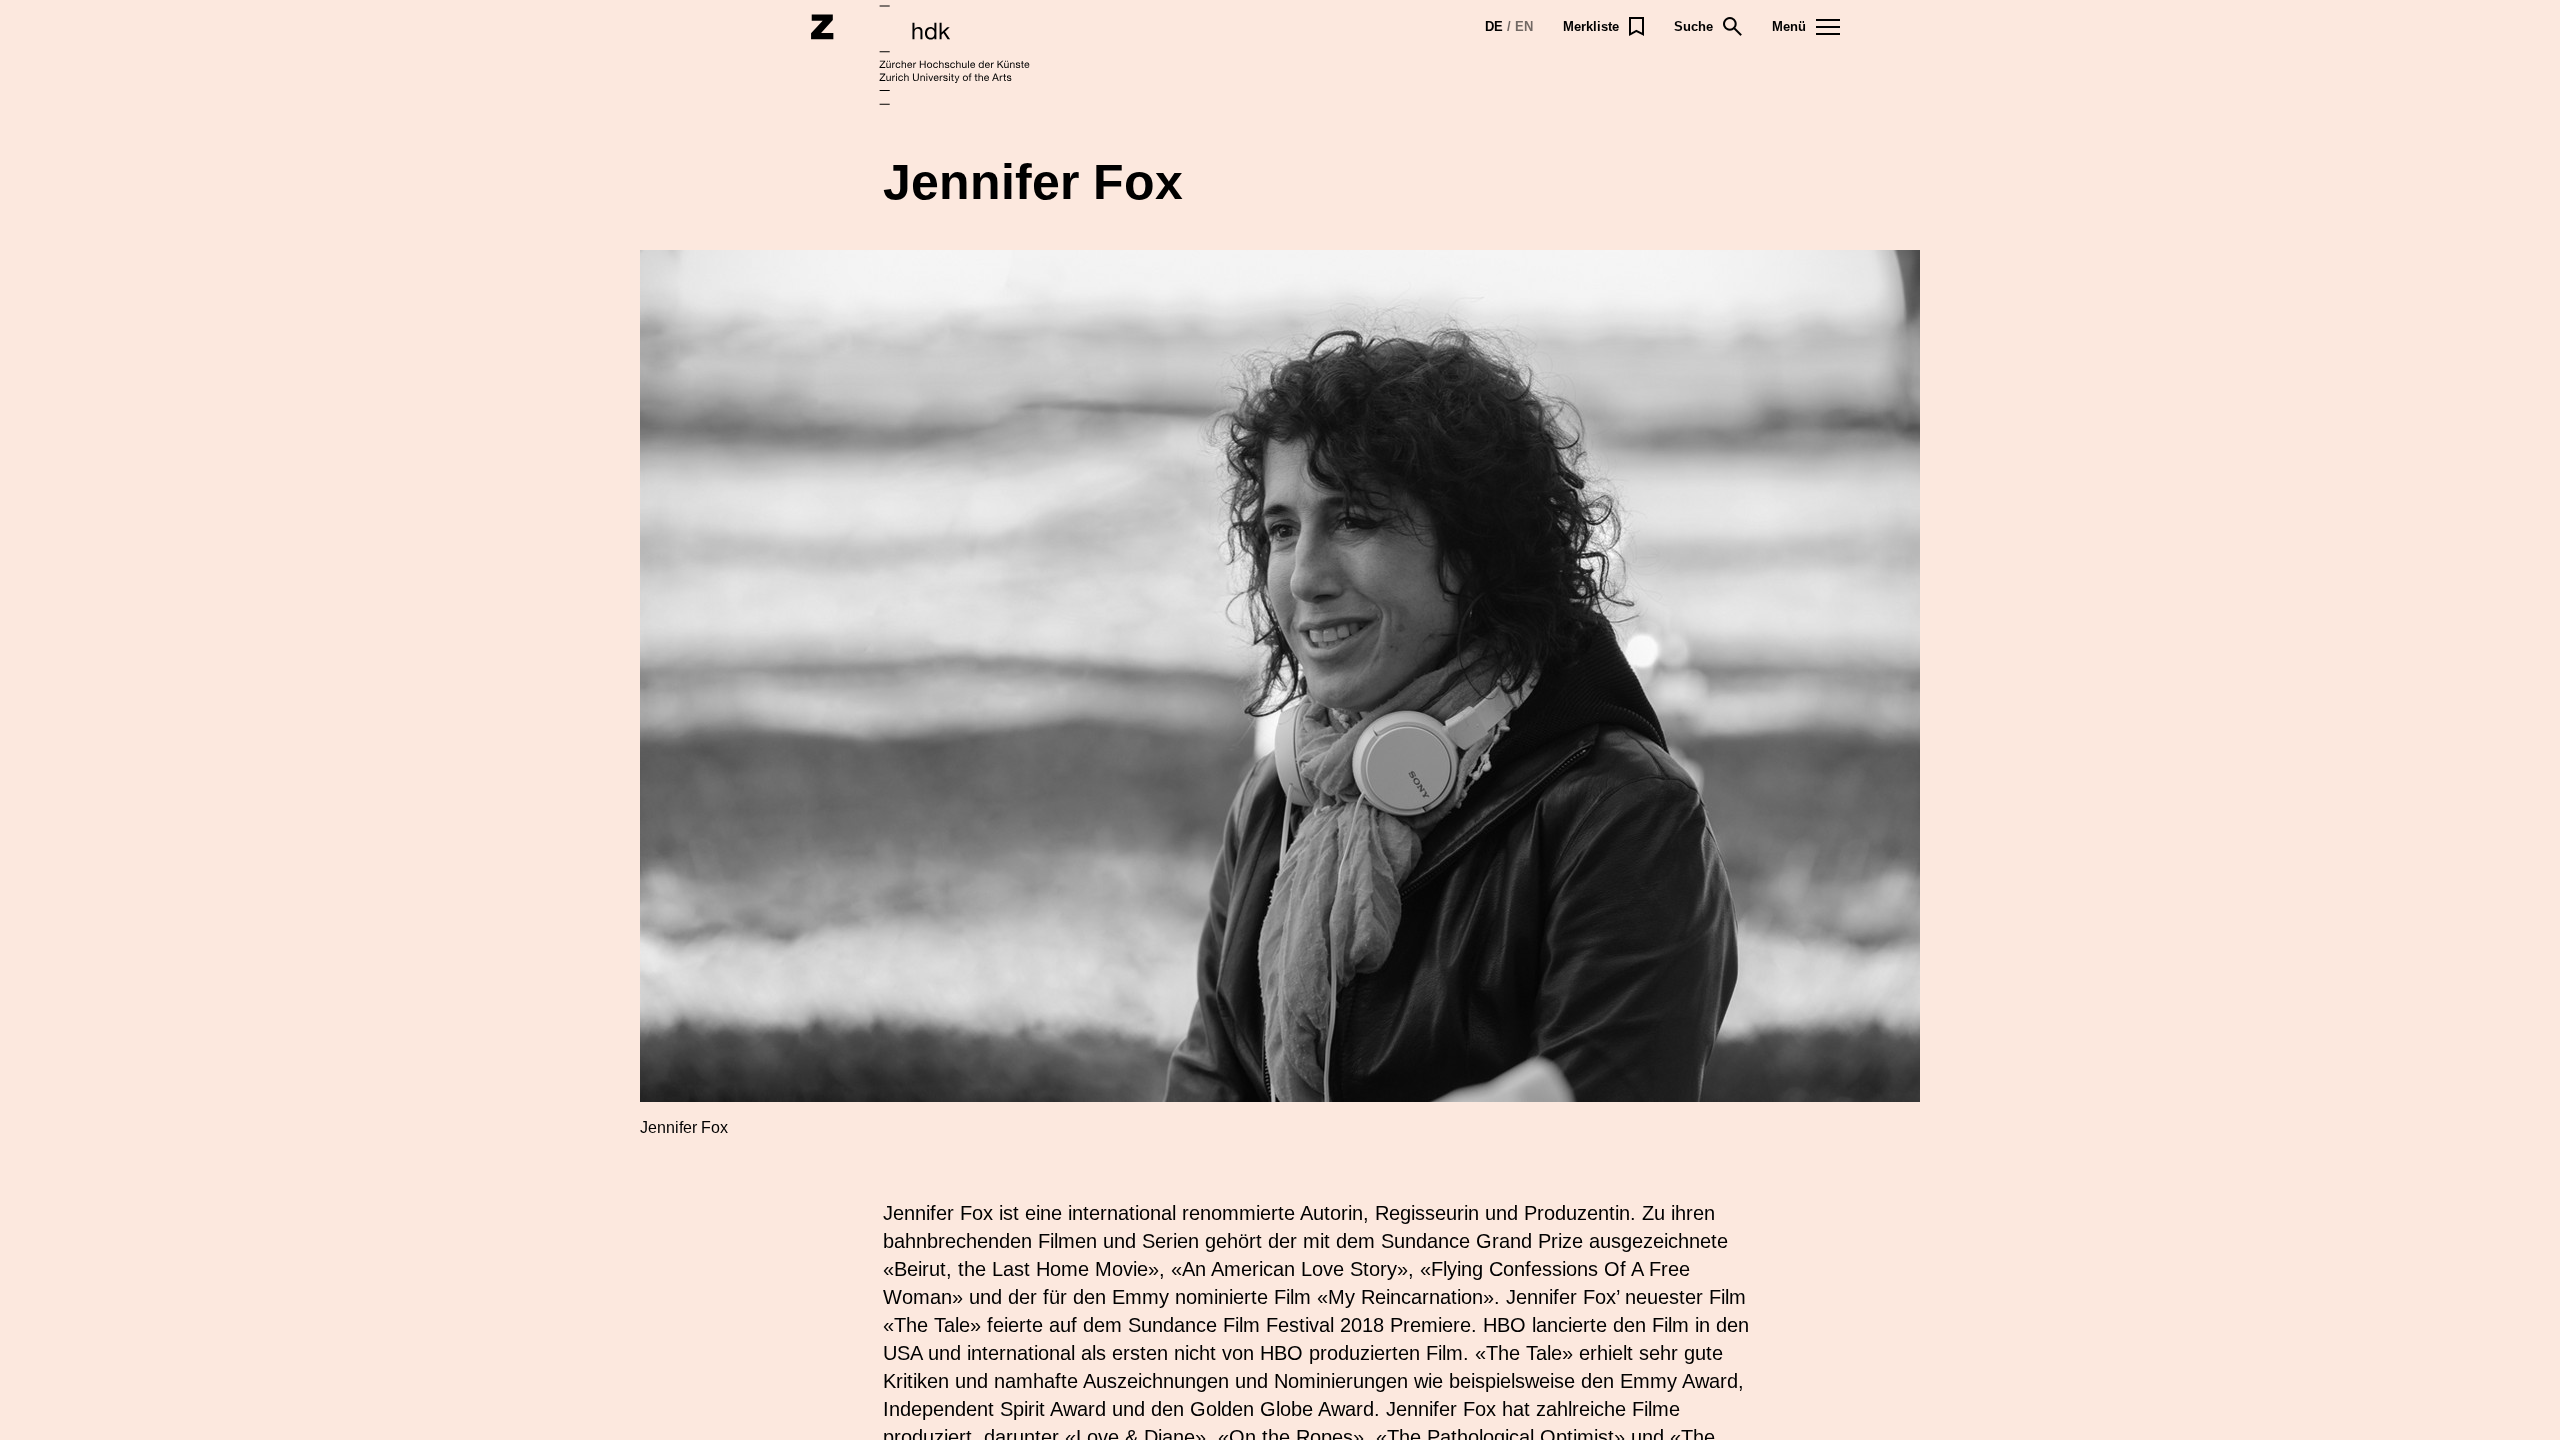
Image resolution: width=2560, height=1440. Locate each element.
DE (1494, 26)
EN (1524, 26)
